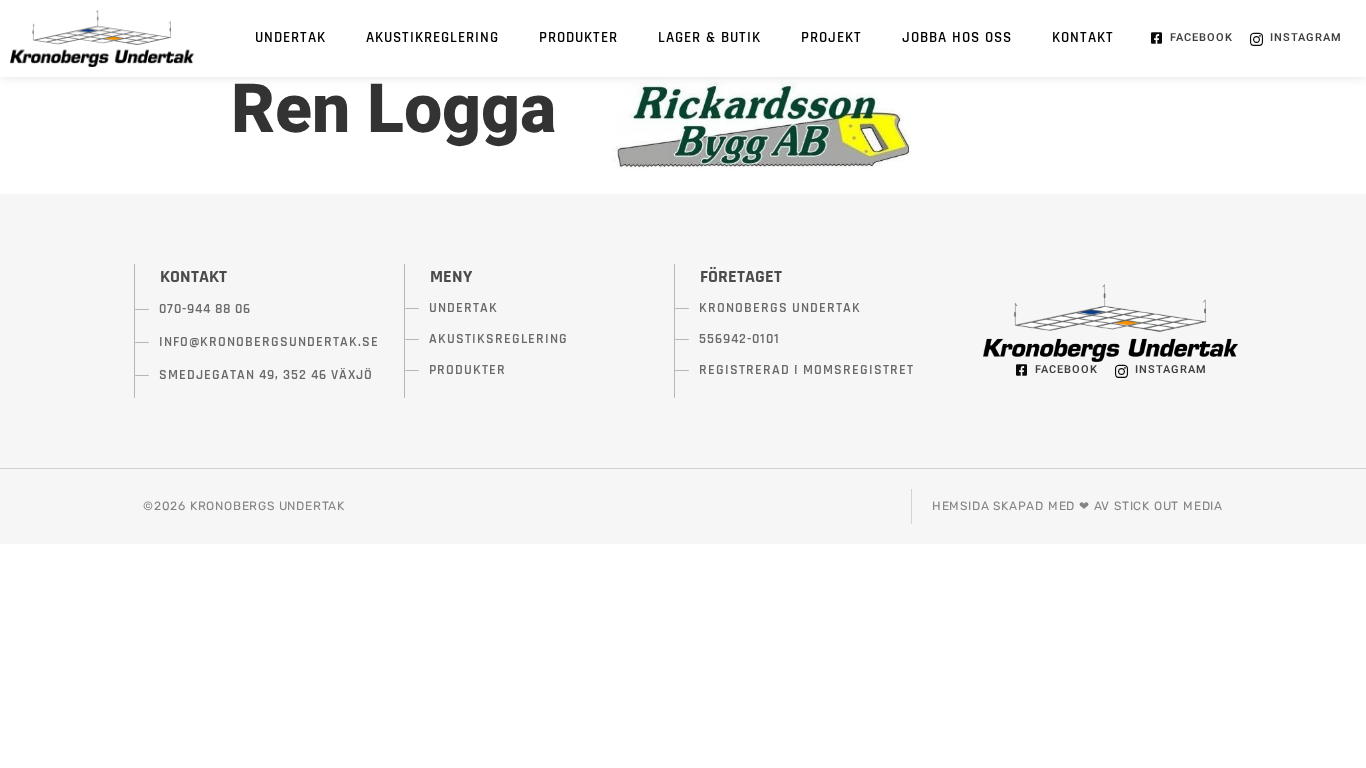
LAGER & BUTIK (709, 37)
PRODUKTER (578, 37)
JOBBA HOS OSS (957, 37)
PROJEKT (831, 37)
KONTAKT (1083, 37)
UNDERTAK (290, 37)
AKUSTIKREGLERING (432, 37)
